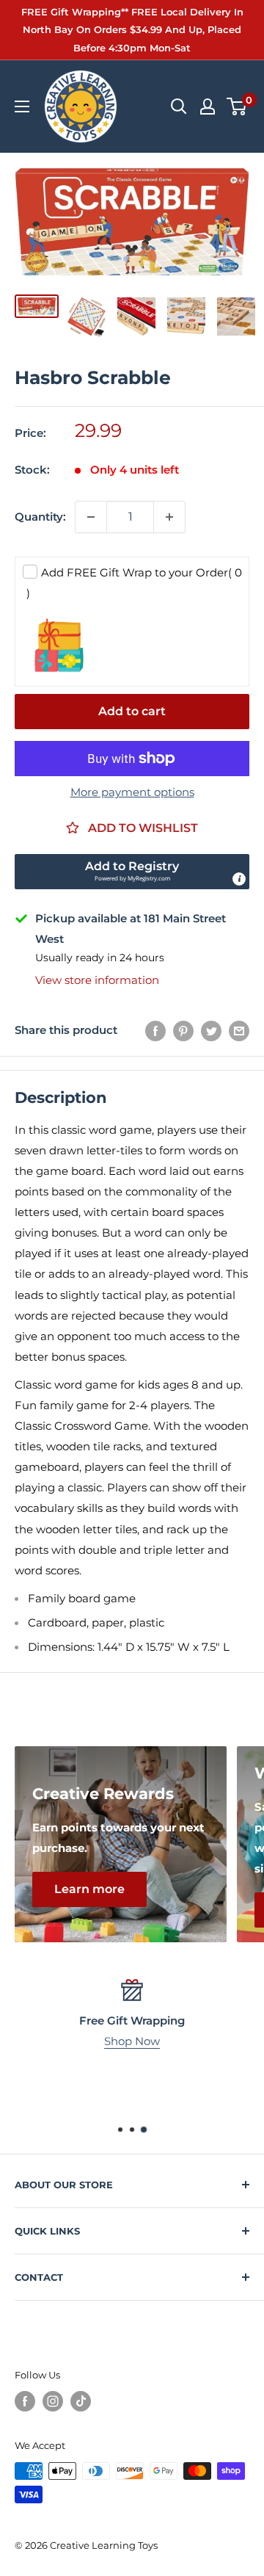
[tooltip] (239, 879)
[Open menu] (22, 106)
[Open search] (179, 106)
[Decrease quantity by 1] (91, 517)
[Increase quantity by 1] (169, 517)
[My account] (208, 106)
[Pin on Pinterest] (183, 1031)
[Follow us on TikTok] (81, 2401)
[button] (132, 872)
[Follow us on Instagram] (53, 2401)
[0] (237, 106)
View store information (97, 980)
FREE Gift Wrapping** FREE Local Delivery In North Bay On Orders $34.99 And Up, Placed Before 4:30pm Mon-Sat (132, 30)
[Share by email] (239, 1031)
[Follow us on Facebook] (25, 2401)
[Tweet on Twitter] (211, 1031)
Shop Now (132, 2041)
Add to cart (132, 711)
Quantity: (40, 517)
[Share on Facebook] (155, 1031)
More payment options (132, 792)
